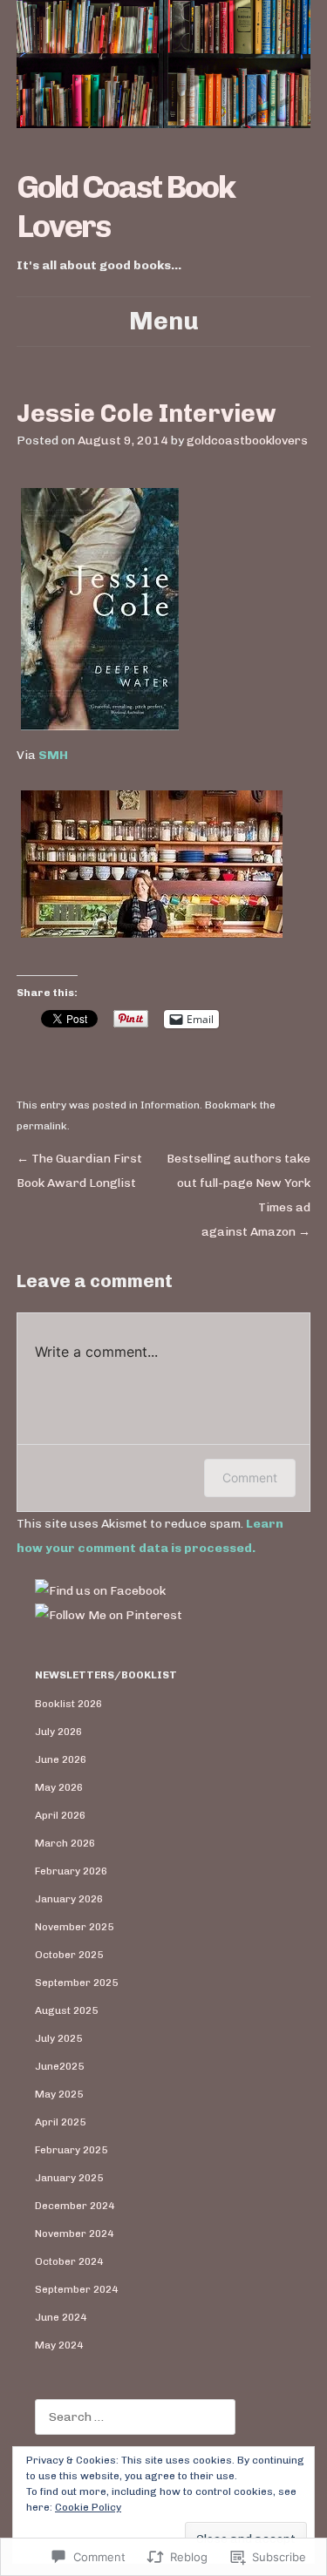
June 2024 (61, 2317)
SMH (53, 755)
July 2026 (58, 1732)
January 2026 (69, 1899)
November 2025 (74, 1927)
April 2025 (60, 2122)
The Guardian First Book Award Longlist (79, 1171)
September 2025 (76, 1983)
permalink (42, 1126)
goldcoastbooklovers (247, 441)
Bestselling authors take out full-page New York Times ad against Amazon (238, 1195)
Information (170, 1105)
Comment (250, 1478)
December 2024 (75, 2206)
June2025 (59, 2066)
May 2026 (59, 1787)
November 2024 (74, 2234)
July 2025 (58, 2038)
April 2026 (60, 1815)
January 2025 (69, 2178)
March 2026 (65, 1843)
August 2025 (66, 2010)
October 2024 (69, 2261)
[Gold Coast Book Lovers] (164, 64)
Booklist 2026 (68, 1704)
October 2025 (69, 1955)
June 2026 (61, 1759)
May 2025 (59, 2094)
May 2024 (59, 2345)
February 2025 (71, 2150)
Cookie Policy (88, 2507)
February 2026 (71, 1871)
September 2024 (76, 2289)
